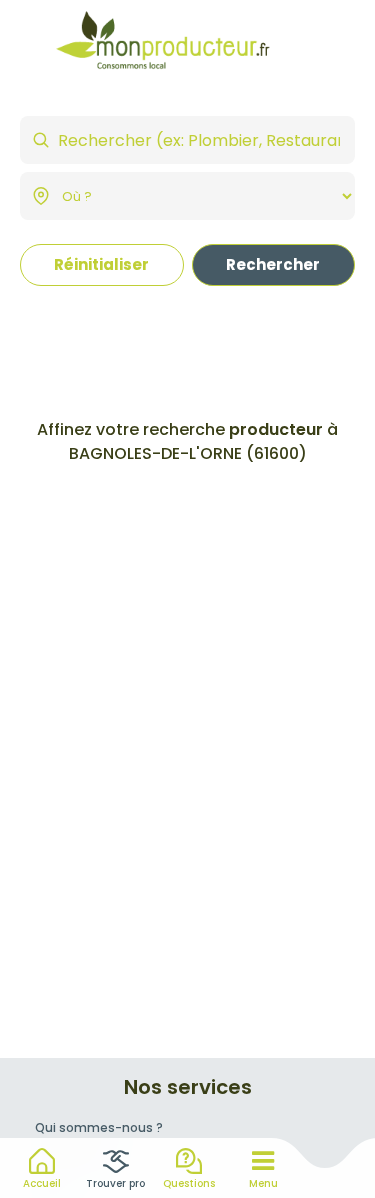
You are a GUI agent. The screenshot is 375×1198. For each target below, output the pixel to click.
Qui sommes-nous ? (99, 1127)
